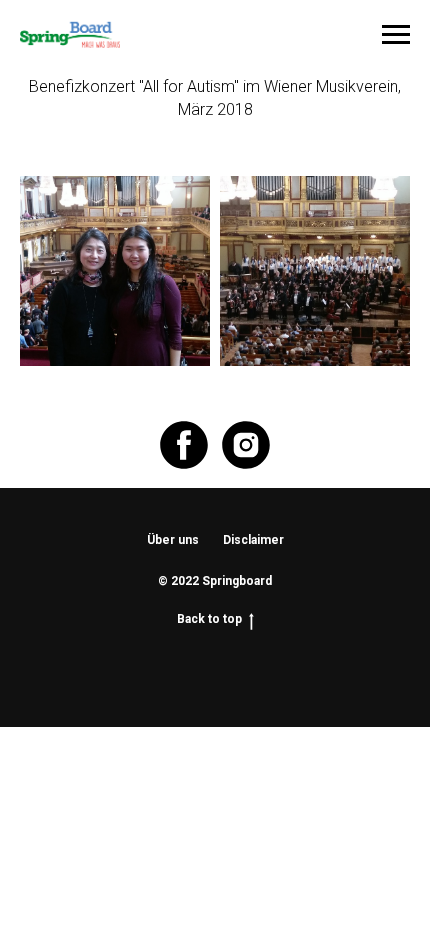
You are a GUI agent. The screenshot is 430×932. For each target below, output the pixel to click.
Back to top (209, 619)
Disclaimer (253, 540)
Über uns (173, 540)
